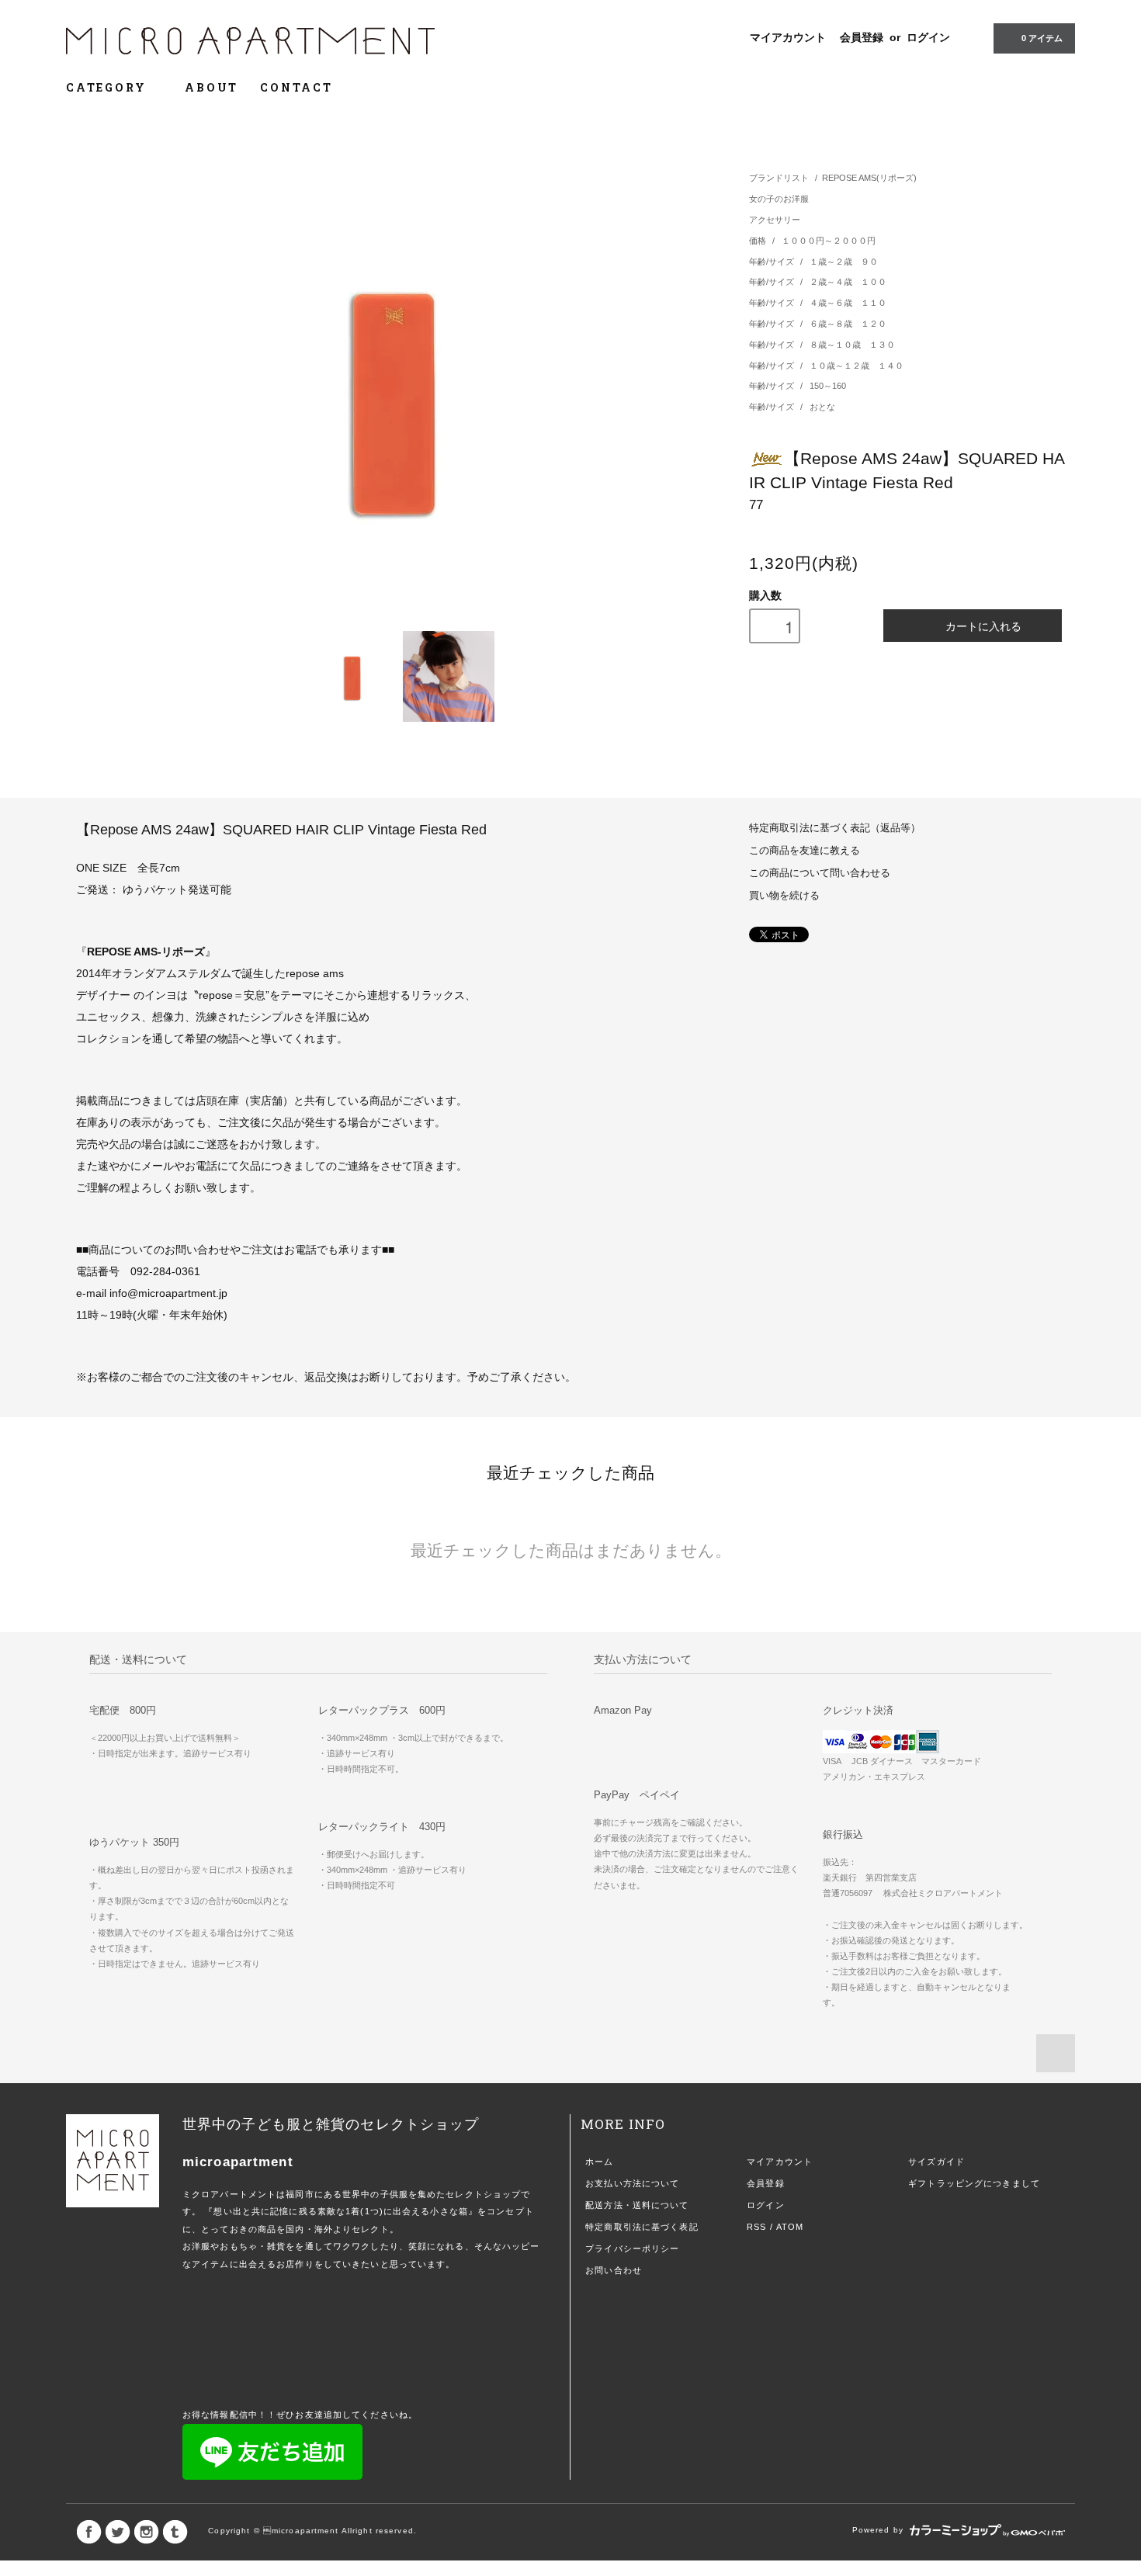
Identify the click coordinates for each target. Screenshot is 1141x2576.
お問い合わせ (614, 2270)
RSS (756, 2227)
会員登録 (862, 37)
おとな (822, 407)
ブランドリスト (779, 178)
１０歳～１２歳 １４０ (857, 366)
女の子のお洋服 (779, 199)
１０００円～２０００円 (829, 241)
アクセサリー (775, 220)
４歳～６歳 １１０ (848, 303)
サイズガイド (936, 2162)
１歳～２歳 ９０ (844, 262)
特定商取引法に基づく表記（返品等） (835, 828)
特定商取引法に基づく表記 (642, 2227)
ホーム (599, 2162)
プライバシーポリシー (632, 2248)
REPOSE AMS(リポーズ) (869, 178)
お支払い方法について (632, 2183)
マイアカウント (788, 37)
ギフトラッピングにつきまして (974, 2183)
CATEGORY (108, 87)
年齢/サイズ (773, 262)
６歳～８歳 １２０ (848, 324)
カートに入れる (983, 626)
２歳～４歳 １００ (848, 282)
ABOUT (212, 87)
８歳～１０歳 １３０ (852, 345)
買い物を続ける (784, 896)
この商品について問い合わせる (820, 873)
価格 (759, 241)
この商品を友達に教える (805, 851)
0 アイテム (1042, 38)
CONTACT (297, 87)
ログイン (928, 37)
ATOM (790, 2227)
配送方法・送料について (637, 2205)
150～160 (828, 386)
